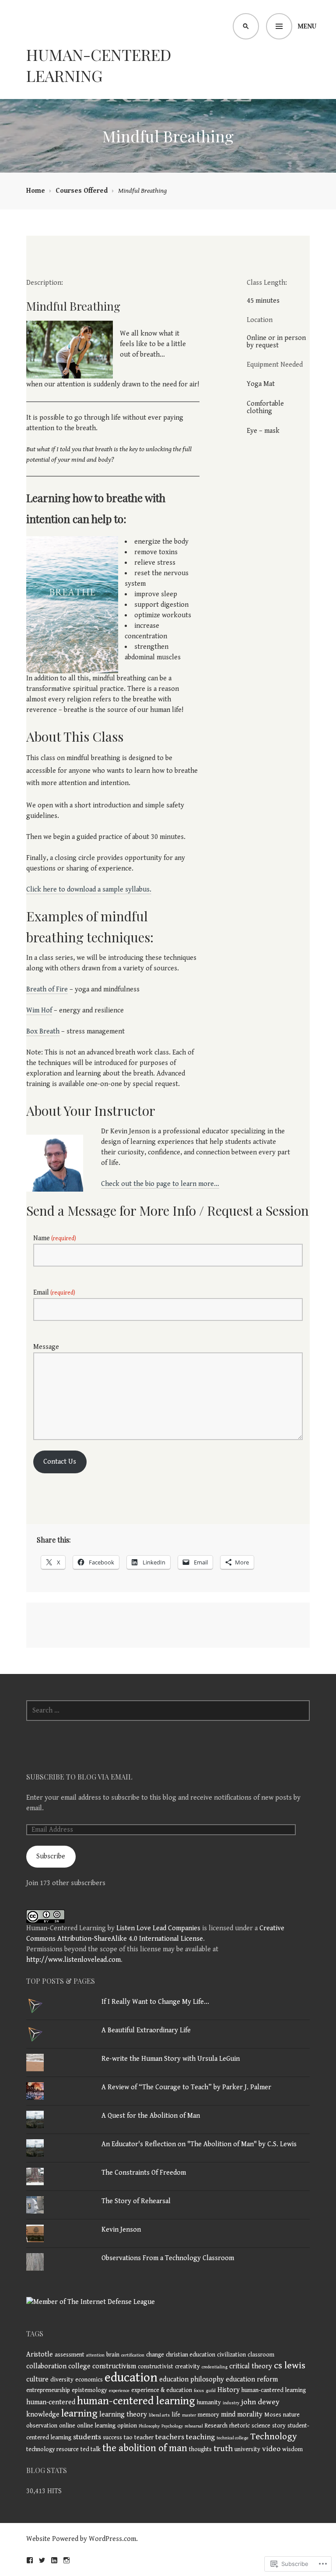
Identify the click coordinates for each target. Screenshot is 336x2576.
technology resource (52, 2449)
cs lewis (290, 2365)
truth (223, 2449)
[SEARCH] (246, 26)
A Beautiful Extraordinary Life (146, 2030)
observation (42, 2426)
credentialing (215, 2367)
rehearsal (194, 2426)
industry (231, 2403)
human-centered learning (136, 2401)
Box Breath (43, 1031)
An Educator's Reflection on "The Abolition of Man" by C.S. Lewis (199, 2144)
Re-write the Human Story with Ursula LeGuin (171, 2059)
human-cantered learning (274, 2390)
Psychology (172, 2426)
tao (128, 2438)
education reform (252, 2380)
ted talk (91, 2449)
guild (211, 2391)
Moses (273, 2415)
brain (113, 2355)
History (229, 2390)
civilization (231, 2355)
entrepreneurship (48, 2390)
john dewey (260, 2402)
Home (36, 191)
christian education (191, 2355)
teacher (144, 2438)
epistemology (89, 2390)
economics (89, 2380)
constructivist (156, 2367)
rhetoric (240, 2426)
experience (119, 2391)
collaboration (46, 2366)
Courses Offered (82, 191)
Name (55, 1238)
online (67, 2426)
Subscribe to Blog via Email (79, 1777)
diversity (62, 2380)
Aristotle (40, 2355)
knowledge (43, 2415)
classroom (261, 2355)
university (247, 2449)
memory (208, 2415)
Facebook (30, 2560)
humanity (209, 2403)
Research (216, 2426)
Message (46, 1347)
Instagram (66, 2560)
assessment (70, 2355)
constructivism (114, 2366)
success (112, 2438)
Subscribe (51, 1856)
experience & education (162, 2390)
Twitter (42, 2560)
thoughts (200, 2449)
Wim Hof (39, 1010)
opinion (127, 2426)
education (131, 2378)
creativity (187, 2367)
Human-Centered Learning (99, 65)
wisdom (292, 2449)
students (87, 2437)
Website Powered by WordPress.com (81, 2539)
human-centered (51, 2402)
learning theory (123, 2415)
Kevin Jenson (121, 2230)
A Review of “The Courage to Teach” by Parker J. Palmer (186, 2087)
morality (250, 2415)
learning (79, 2413)
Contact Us (60, 1462)
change (155, 2355)
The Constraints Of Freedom (144, 2173)
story (279, 2426)
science (261, 2426)
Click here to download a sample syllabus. (89, 890)
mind (228, 2415)
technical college (233, 2438)
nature (291, 2415)
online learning (96, 2426)
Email (54, 1293)
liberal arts (159, 2415)
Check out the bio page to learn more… (160, 1184)
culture (37, 2380)
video (271, 2449)
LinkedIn (54, 2560)
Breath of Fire (47, 989)
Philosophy (149, 2426)
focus (199, 2391)
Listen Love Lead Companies (158, 1928)
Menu (307, 27)
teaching (200, 2437)
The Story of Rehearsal (136, 2201)
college (79, 2366)
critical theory (251, 2366)
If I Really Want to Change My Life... (155, 2002)
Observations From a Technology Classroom (168, 2258)
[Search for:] (168, 1711)
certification (133, 2355)
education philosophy (192, 2380)
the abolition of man (145, 2448)
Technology (274, 2436)
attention (95, 2355)
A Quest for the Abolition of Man (151, 2116)
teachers (170, 2437)
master (189, 2415)
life (176, 2415)
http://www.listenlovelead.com (73, 1960)
